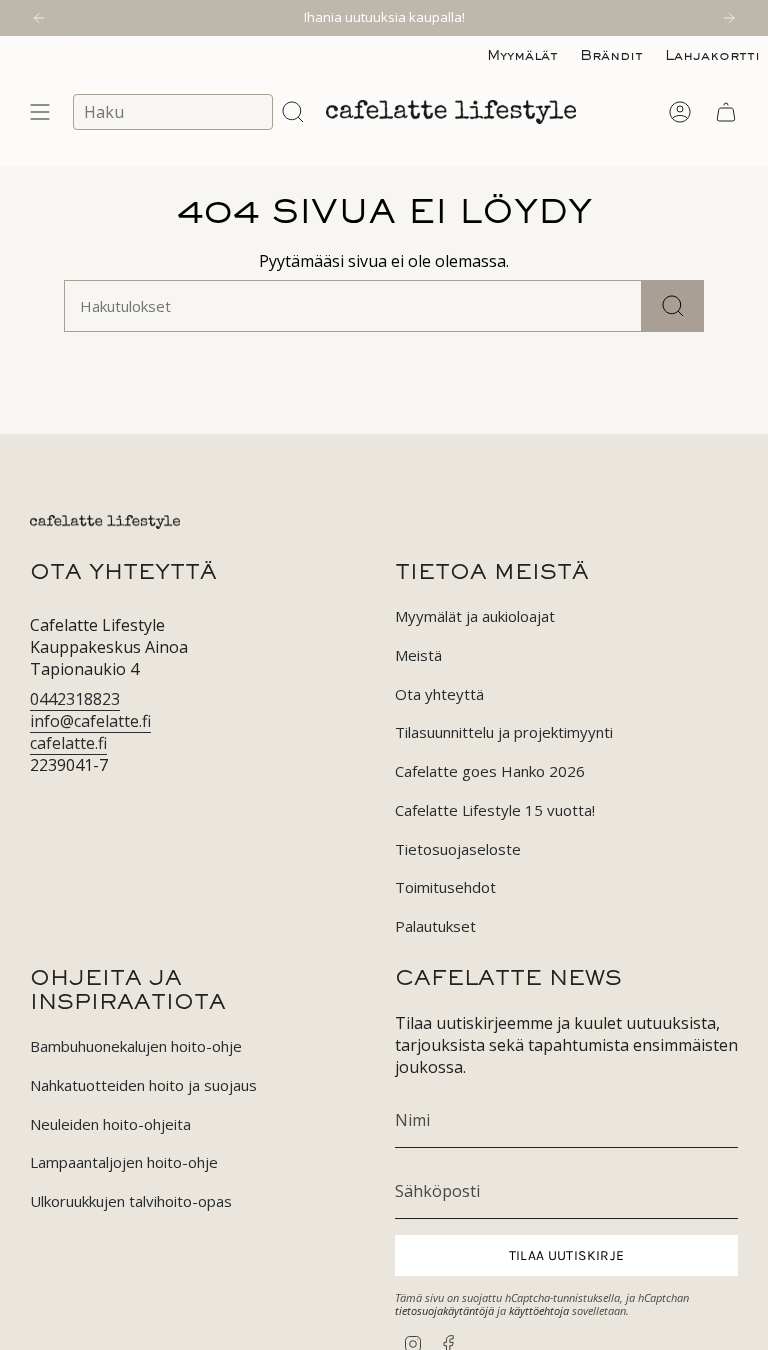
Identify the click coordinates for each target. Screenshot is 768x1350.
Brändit (611, 56)
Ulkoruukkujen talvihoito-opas (131, 1201)
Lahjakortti (712, 56)
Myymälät (522, 56)
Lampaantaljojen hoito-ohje (124, 1162)
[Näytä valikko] (40, 112)
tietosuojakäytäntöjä (444, 1310)
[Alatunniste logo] (105, 522)
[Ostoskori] (726, 112)
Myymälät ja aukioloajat (475, 616)
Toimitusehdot (445, 887)
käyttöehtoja (539, 1310)
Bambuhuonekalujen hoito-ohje (136, 1046)
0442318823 (75, 699)
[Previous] (39, 18)
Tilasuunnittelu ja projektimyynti (504, 732)
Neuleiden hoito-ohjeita (110, 1124)
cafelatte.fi (68, 743)
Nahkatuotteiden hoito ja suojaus (143, 1085)
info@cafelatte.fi (90, 721)
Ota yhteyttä (439, 694)
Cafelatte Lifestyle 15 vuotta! (495, 810)
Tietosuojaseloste (458, 849)
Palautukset (435, 926)
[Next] (729, 18)
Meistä (418, 655)
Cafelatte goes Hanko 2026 (490, 771)
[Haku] (673, 306)
